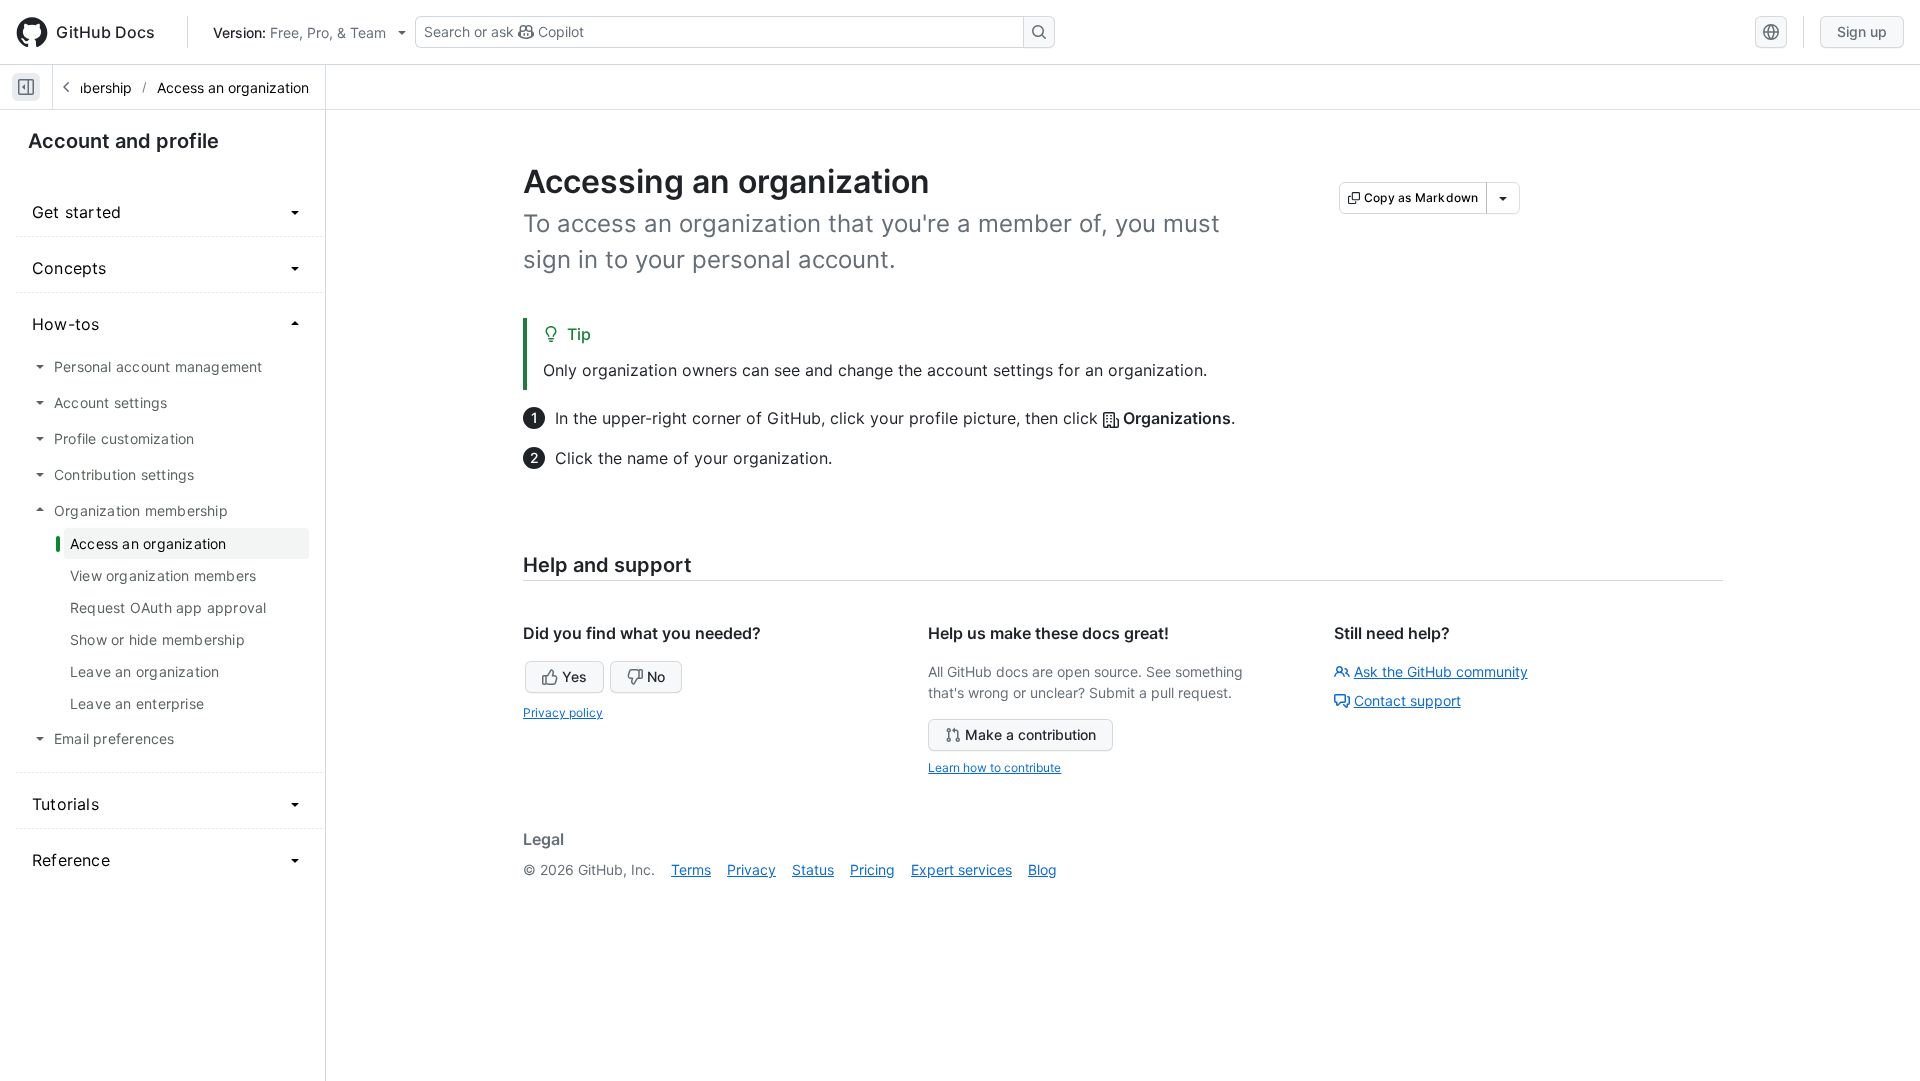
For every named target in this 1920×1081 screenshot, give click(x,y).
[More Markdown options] (1503, 198)
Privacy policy (563, 712)
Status (813, 869)
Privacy (751, 869)
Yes (574, 676)
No (656, 676)
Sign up (1862, 31)
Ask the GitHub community (1441, 671)
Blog (1042, 869)
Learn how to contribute (994, 767)
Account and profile (123, 141)
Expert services (961, 869)
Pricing (872, 869)
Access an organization (233, 87)
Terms (691, 869)
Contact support (1407, 700)
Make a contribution (1030, 734)
